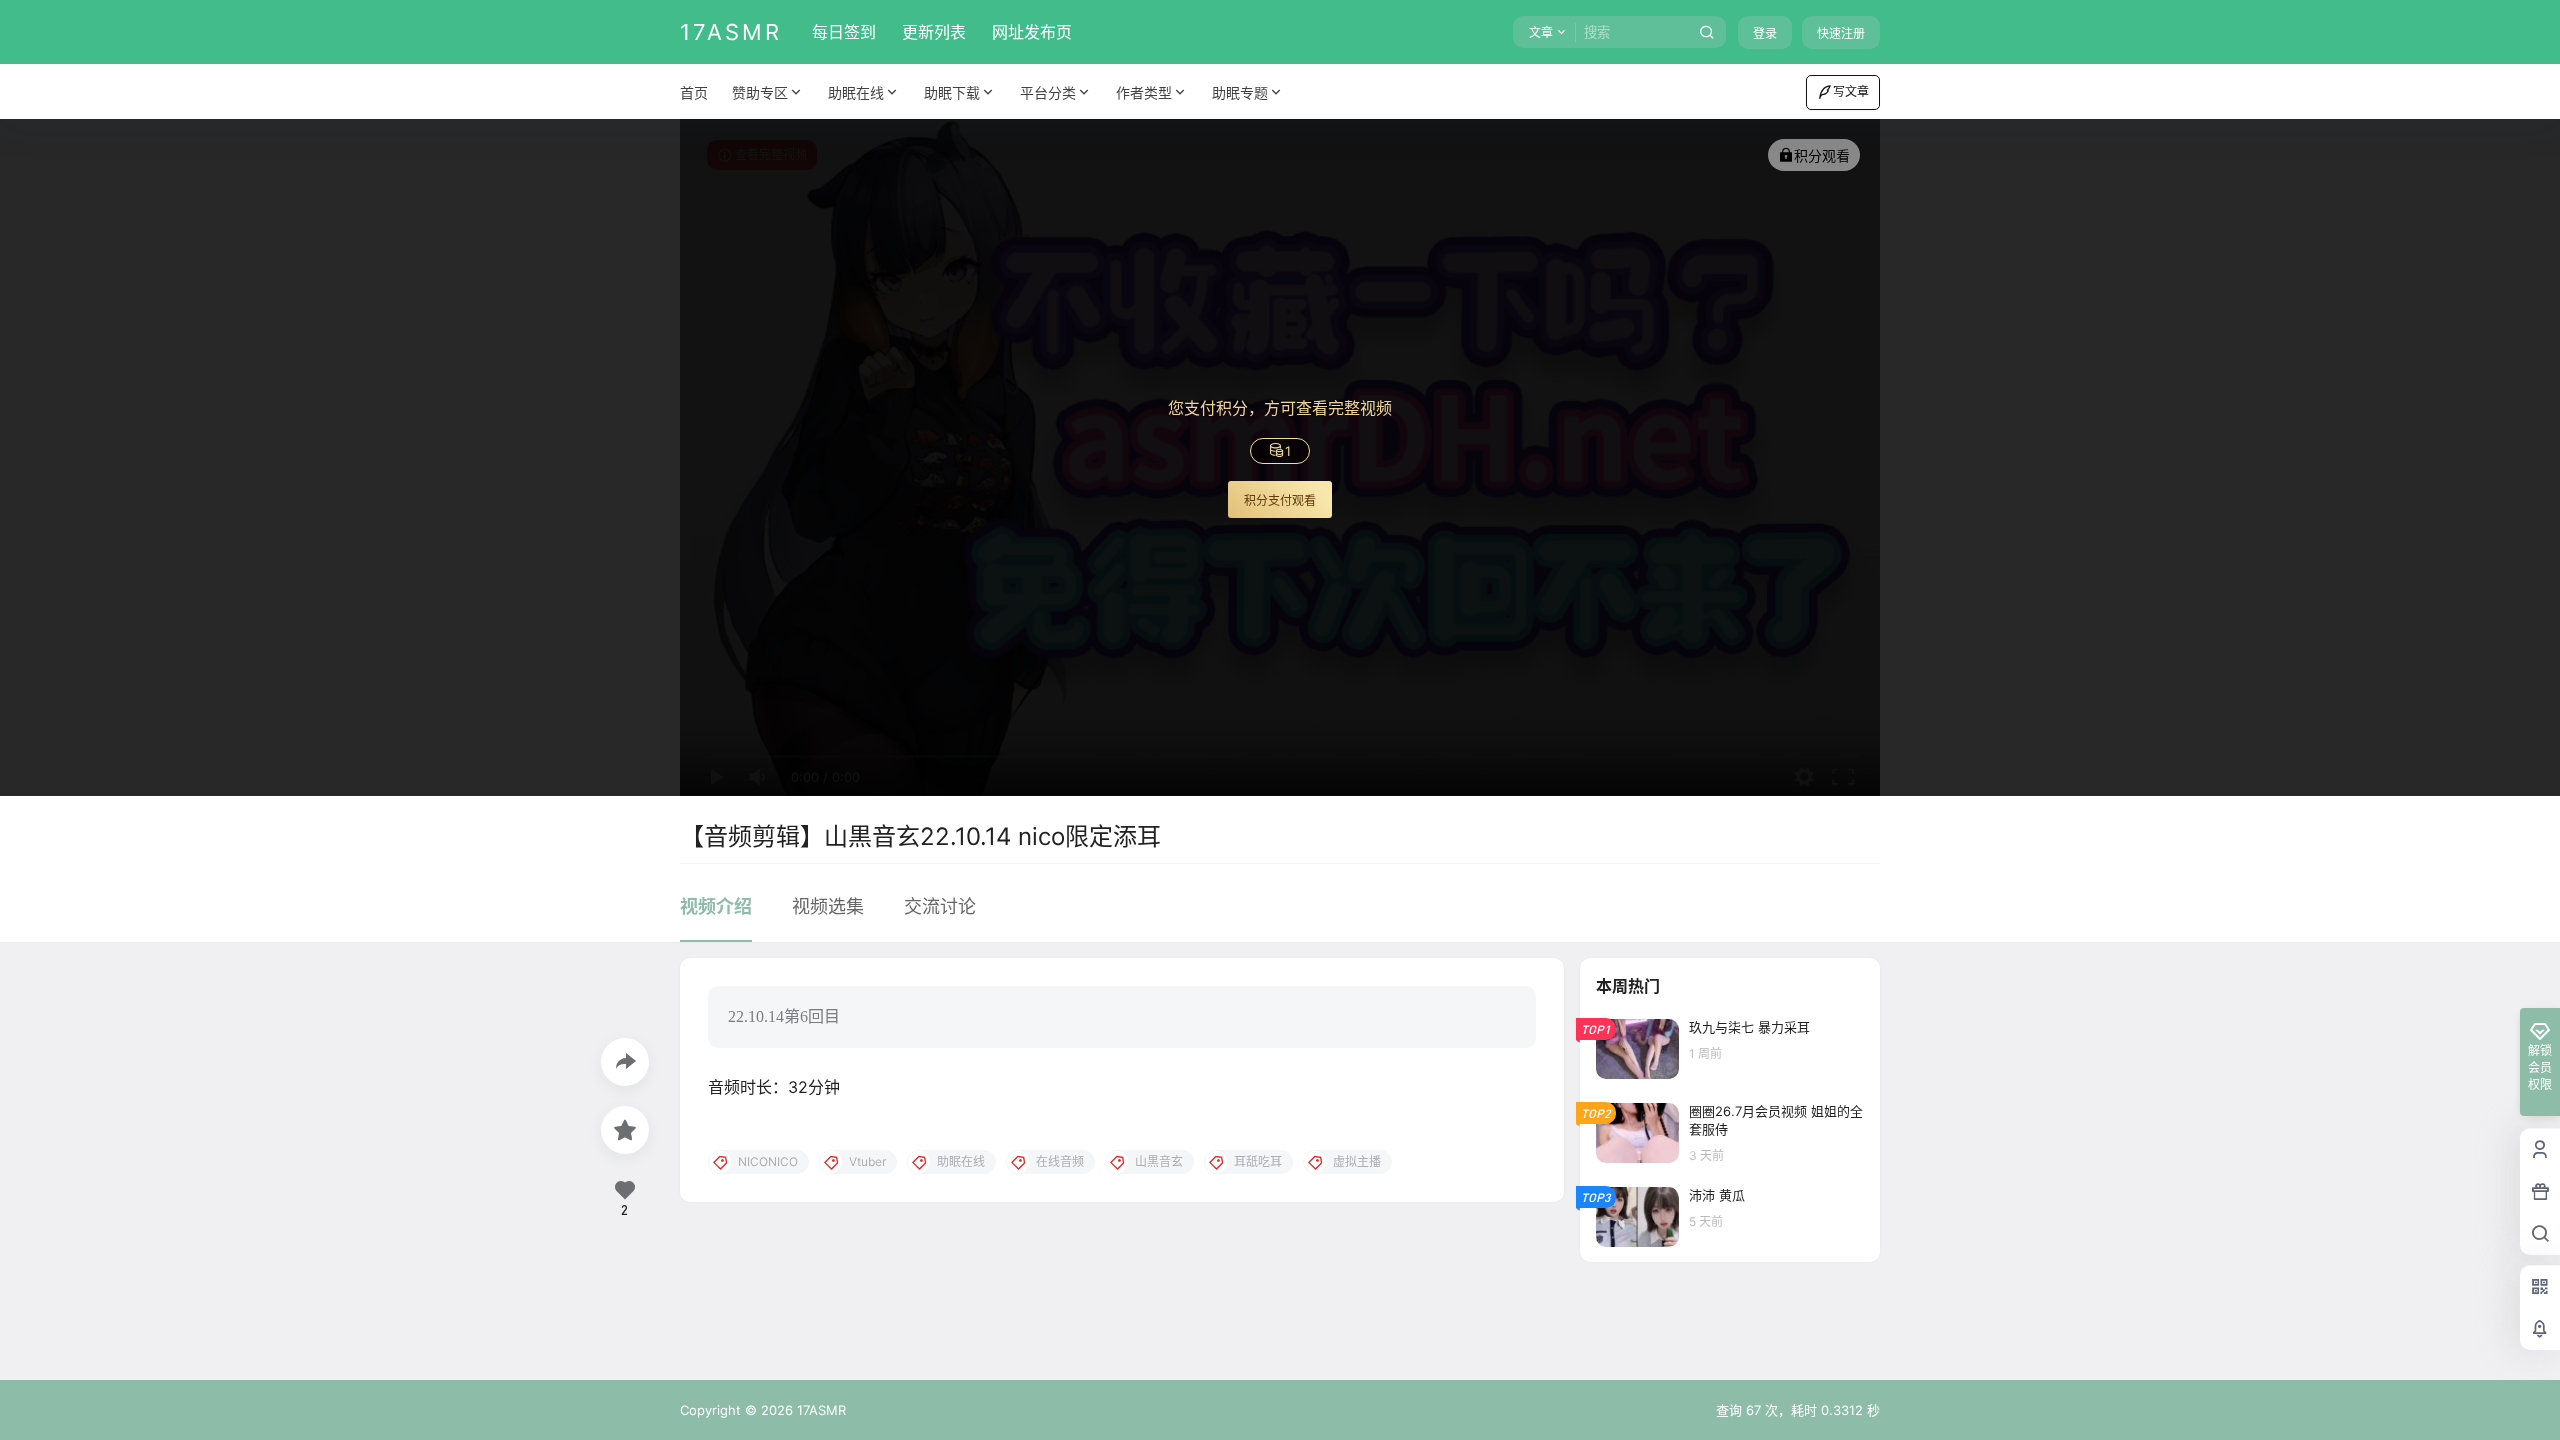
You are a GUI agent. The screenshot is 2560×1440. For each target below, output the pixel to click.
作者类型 (1144, 92)
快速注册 (1841, 33)
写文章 (1851, 91)
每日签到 (844, 32)
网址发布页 (1032, 32)
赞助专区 (760, 92)
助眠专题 (1240, 92)
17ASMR (819, 1410)
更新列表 (934, 32)
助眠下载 (952, 92)
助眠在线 (856, 92)
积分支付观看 (1280, 500)
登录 (1765, 33)
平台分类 (1048, 92)
